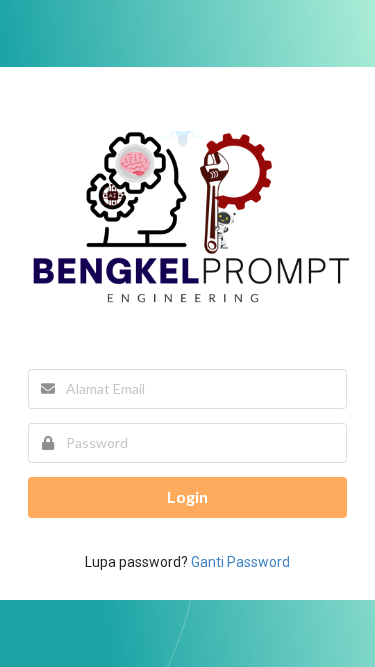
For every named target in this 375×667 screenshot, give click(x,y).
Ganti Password (240, 562)
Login (187, 496)
